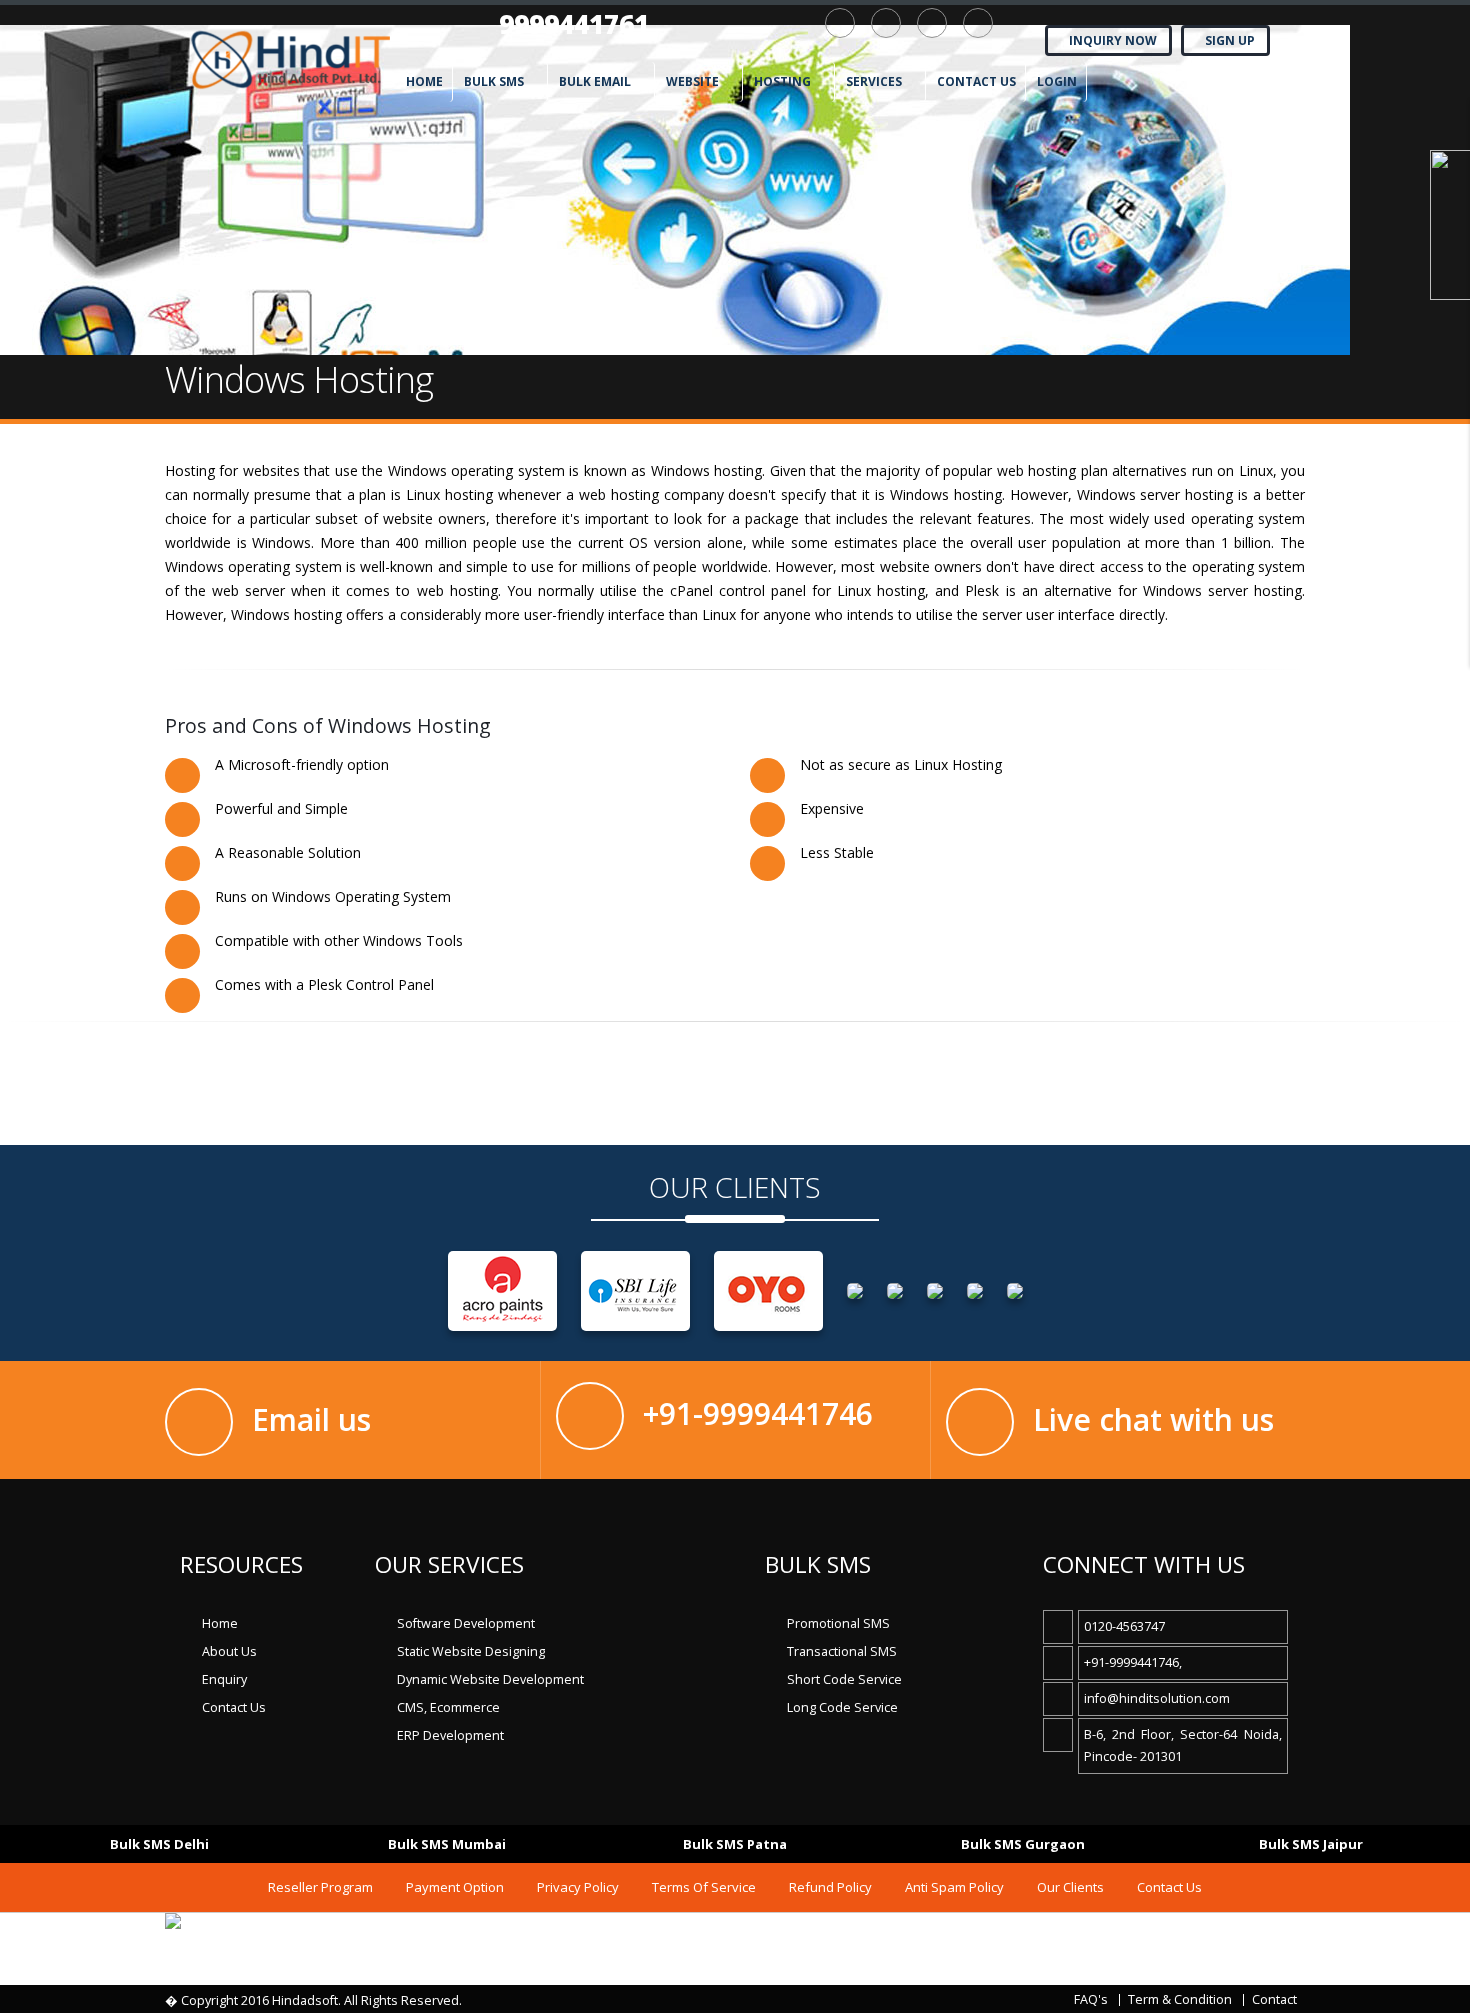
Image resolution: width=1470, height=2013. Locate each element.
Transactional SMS (842, 1651)
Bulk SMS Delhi (159, 1844)
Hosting (782, 81)
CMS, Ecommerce (448, 1707)
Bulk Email (595, 81)
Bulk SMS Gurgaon (1023, 1844)
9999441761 (574, 24)
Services (874, 81)
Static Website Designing (471, 1651)
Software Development (466, 1623)
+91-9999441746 (758, 1413)
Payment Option (455, 1887)
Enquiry (224, 1679)
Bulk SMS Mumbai (447, 1844)
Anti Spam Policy (954, 1887)
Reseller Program (320, 1887)
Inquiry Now (1113, 40)
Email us (311, 1419)
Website (692, 81)
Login (1057, 81)
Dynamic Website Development (490, 1679)
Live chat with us (1153, 1419)
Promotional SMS (838, 1623)
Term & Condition (1180, 1999)
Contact (1274, 1999)
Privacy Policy (578, 1887)
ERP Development (450, 1735)
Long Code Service (842, 1707)
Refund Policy (830, 1887)
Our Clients (1070, 1887)
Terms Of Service (704, 1887)
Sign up (1230, 40)
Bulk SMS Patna (735, 1844)
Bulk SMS (494, 81)
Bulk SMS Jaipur (1311, 1844)
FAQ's (1091, 1999)
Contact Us (234, 1707)
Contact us (976, 81)
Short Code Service (844, 1679)
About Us (229, 1651)
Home (424, 81)
